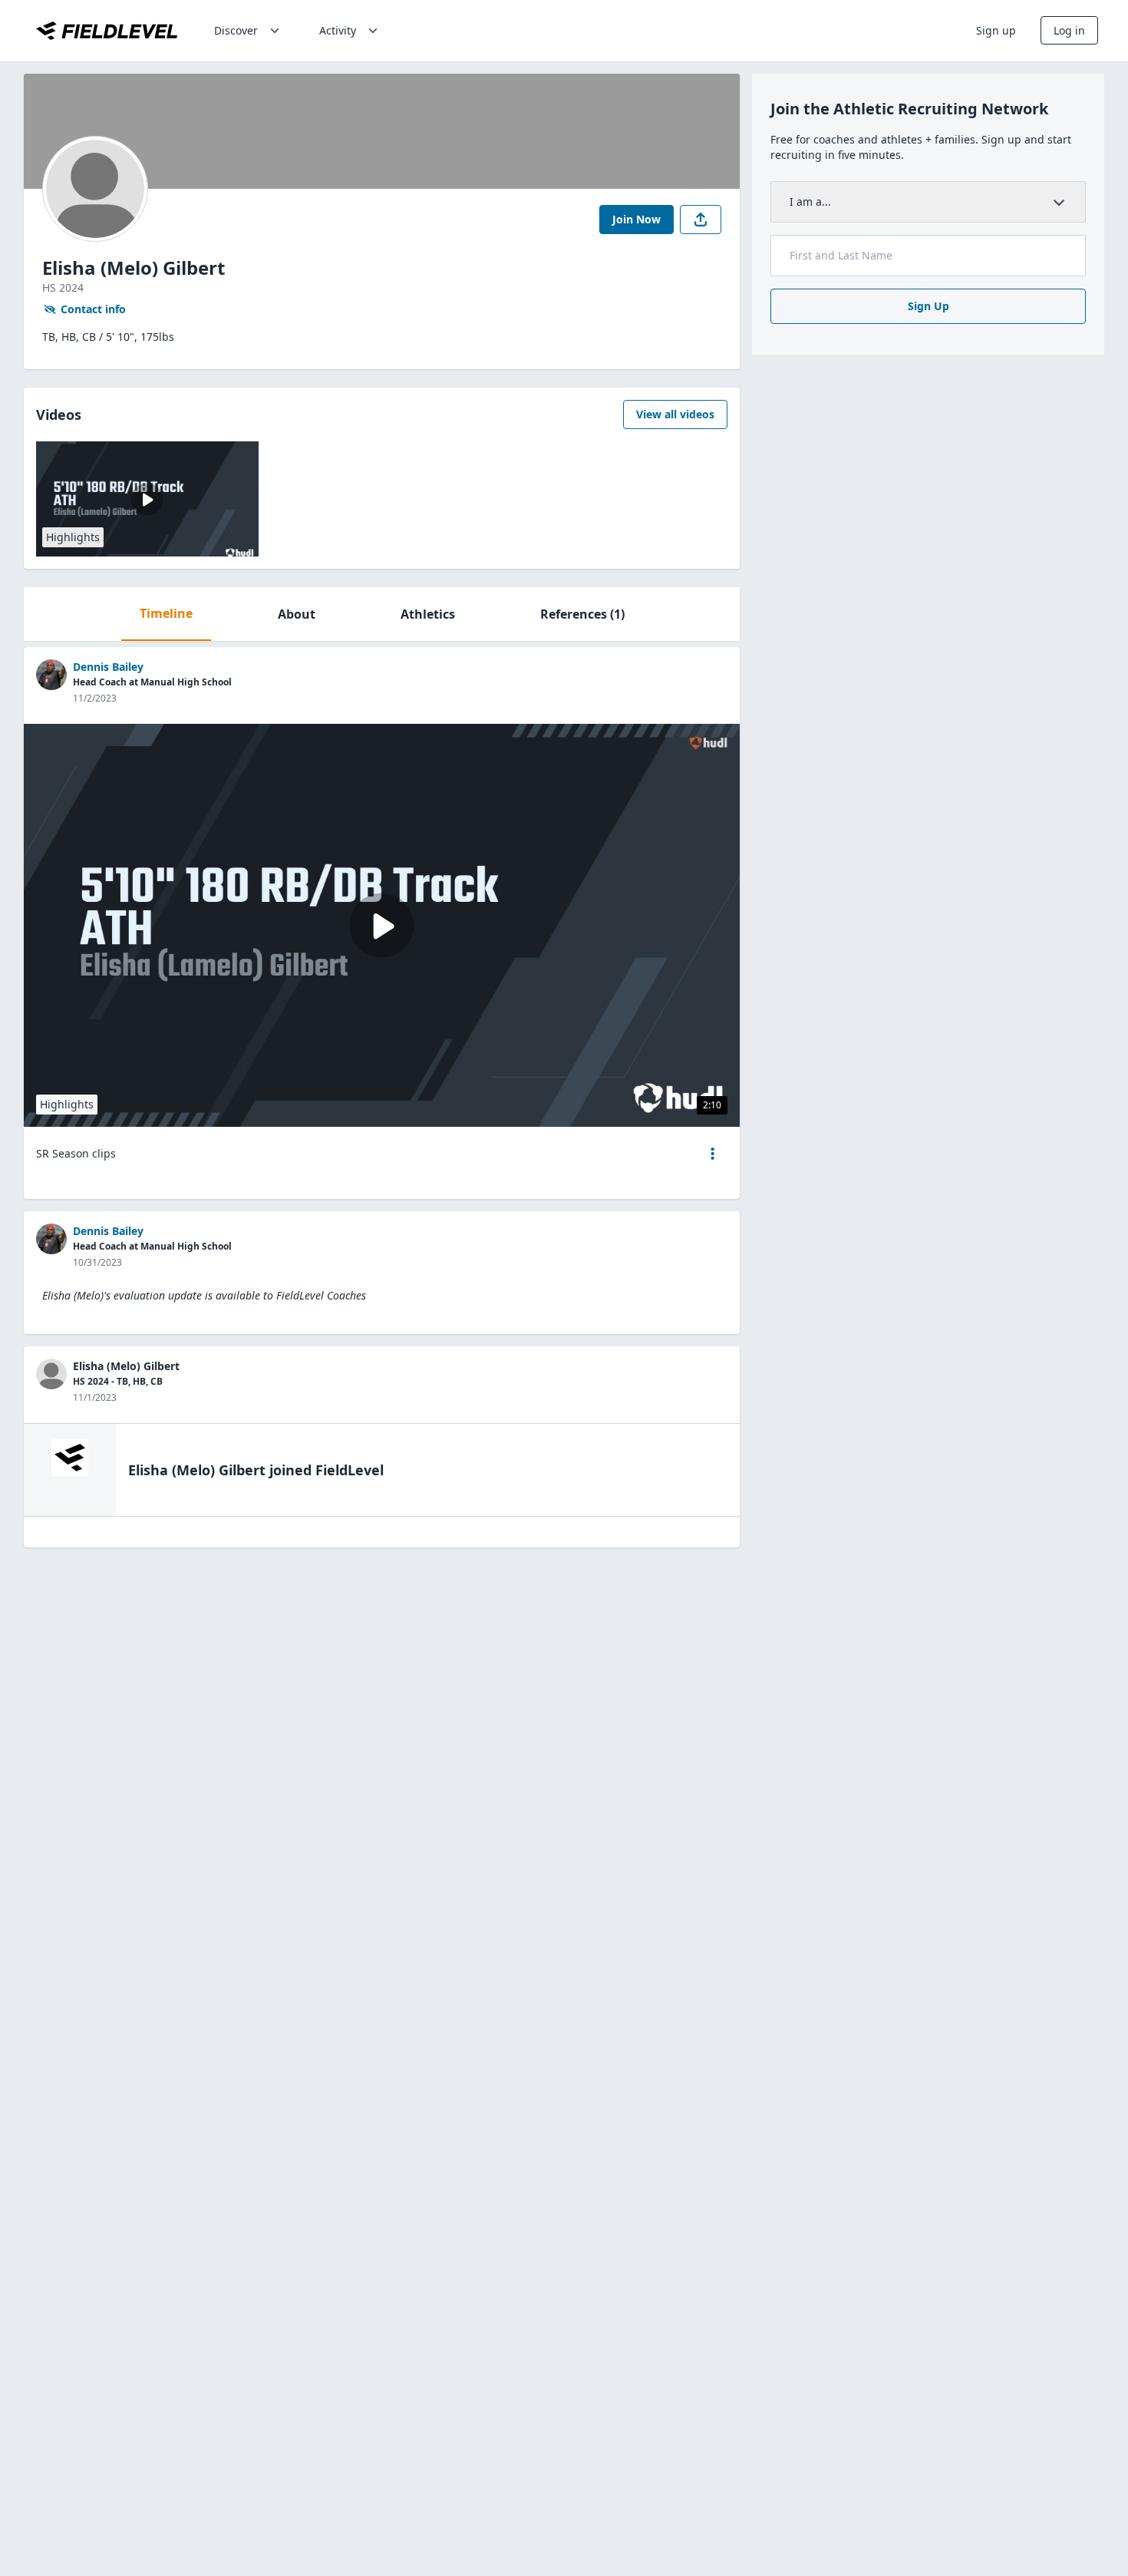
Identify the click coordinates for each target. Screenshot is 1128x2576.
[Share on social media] (701, 220)
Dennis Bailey (108, 667)
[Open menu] (713, 1154)
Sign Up (928, 306)
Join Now (637, 219)
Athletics (428, 614)
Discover (236, 30)
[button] (713, 1154)
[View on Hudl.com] (708, 743)
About (297, 614)
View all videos (675, 414)
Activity (338, 30)
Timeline (166, 613)
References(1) (582, 614)
